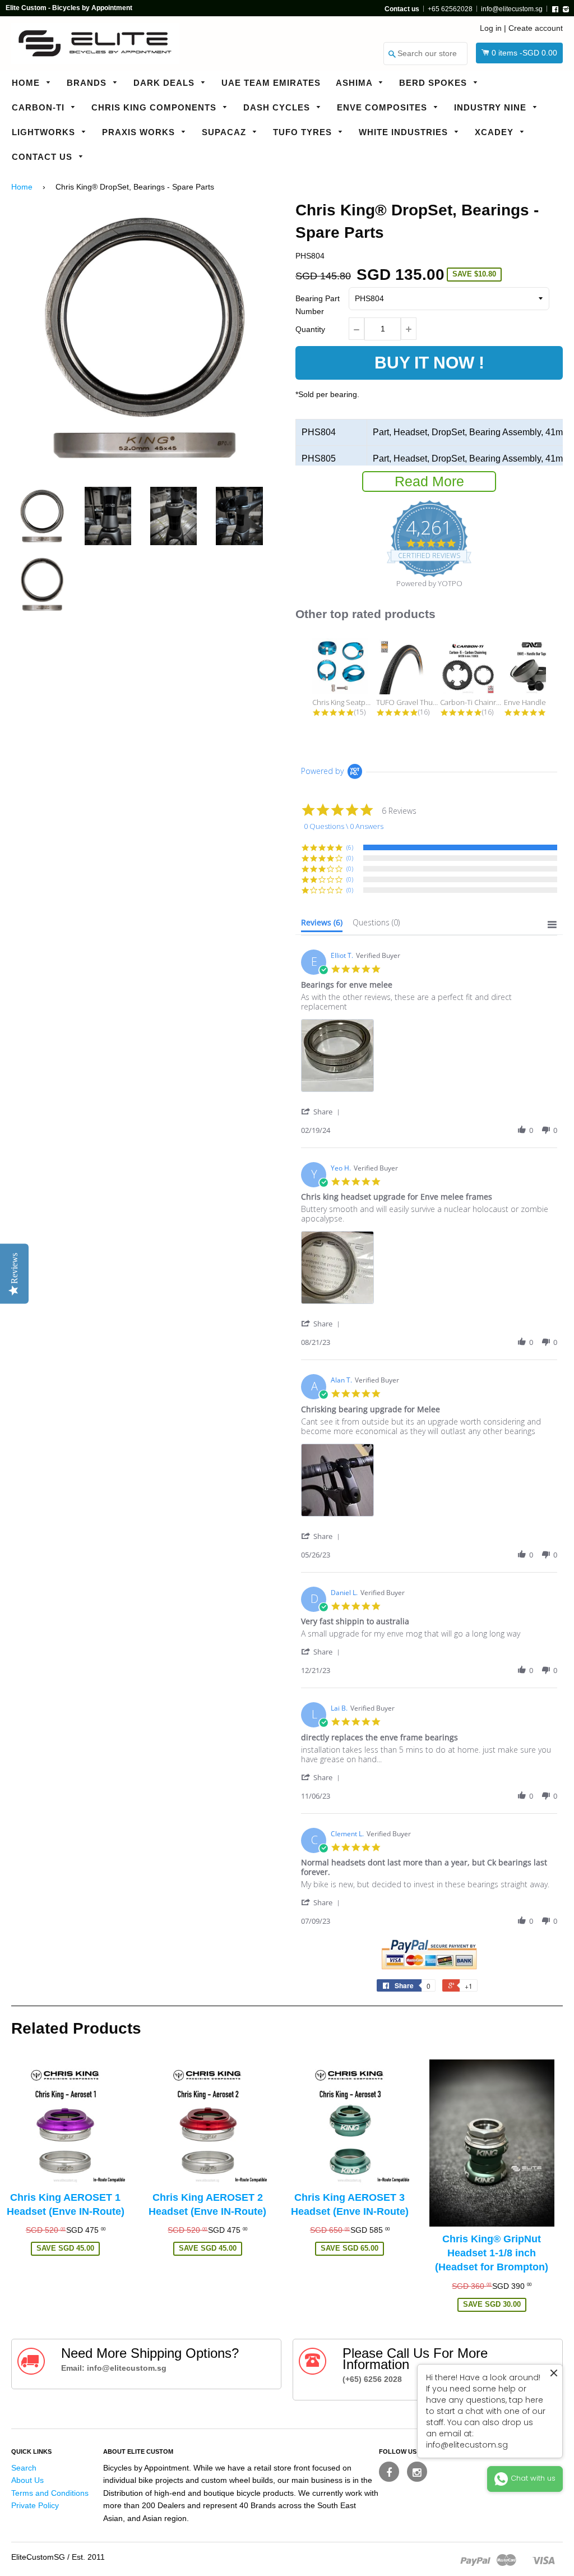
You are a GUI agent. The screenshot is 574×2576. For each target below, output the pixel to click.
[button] (322, 1111)
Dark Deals (165, 83)
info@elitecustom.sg (512, 9)
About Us (27, 2480)
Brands (88, 83)
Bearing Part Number (318, 305)
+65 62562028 (450, 9)
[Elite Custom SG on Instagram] (417, 2472)
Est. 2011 (88, 2557)
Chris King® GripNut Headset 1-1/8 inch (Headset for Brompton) (492, 2253)
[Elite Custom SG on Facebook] (389, 2472)
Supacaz (225, 132)
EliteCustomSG (38, 2557)
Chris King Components (155, 107)
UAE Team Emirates (271, 83)
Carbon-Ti (40, 107)
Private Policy (35, 2505)
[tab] (322, 925)
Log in (491, 28)
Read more (429, 481)
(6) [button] (350, 847)
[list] (429, 1059)
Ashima (355, 83)
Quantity (310, 329)
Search (24, 2468)
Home (27, 83)
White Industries (405, 132)
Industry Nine (492, 107)
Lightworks (45, 132)
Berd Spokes (434, 83)
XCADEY (496, 132)
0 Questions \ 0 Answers (344, 826)
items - (524, 53)
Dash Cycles (278, 107)
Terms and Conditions (50, 2493)
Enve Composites (383, 107)
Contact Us (43, 157)
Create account (536, 28)
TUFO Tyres (304, 132)
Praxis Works (140, 132)
